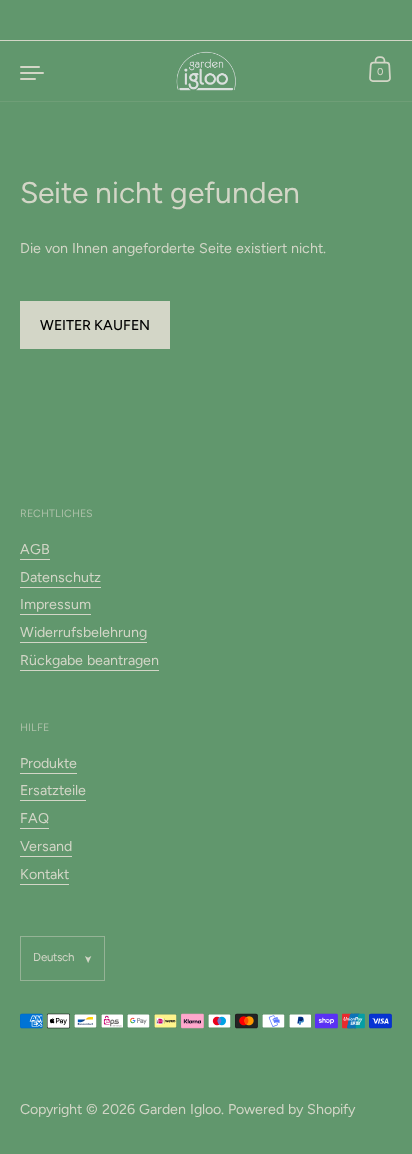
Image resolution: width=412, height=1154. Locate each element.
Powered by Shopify (291, 1109)
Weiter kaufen (95, 325)
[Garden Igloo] (206, 71)
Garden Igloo (180, 1109)
